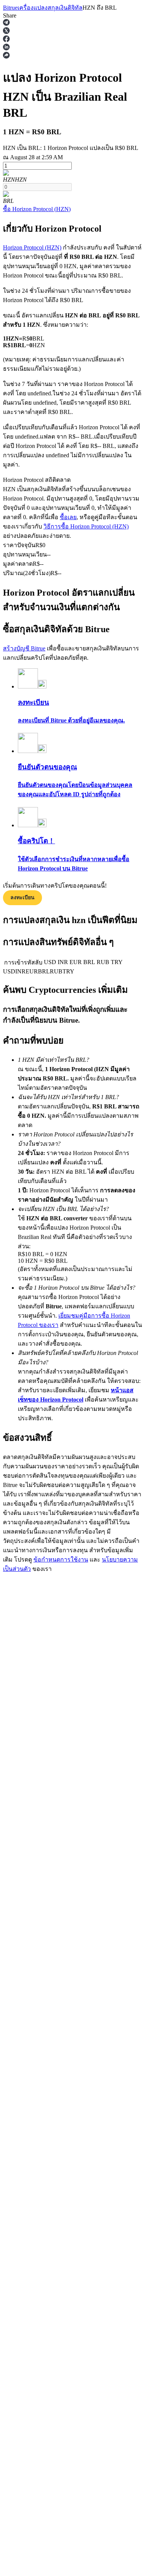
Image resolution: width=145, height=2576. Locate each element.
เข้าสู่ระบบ (17, 2341)
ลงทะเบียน (22, 898)
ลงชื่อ (35, 2341)
